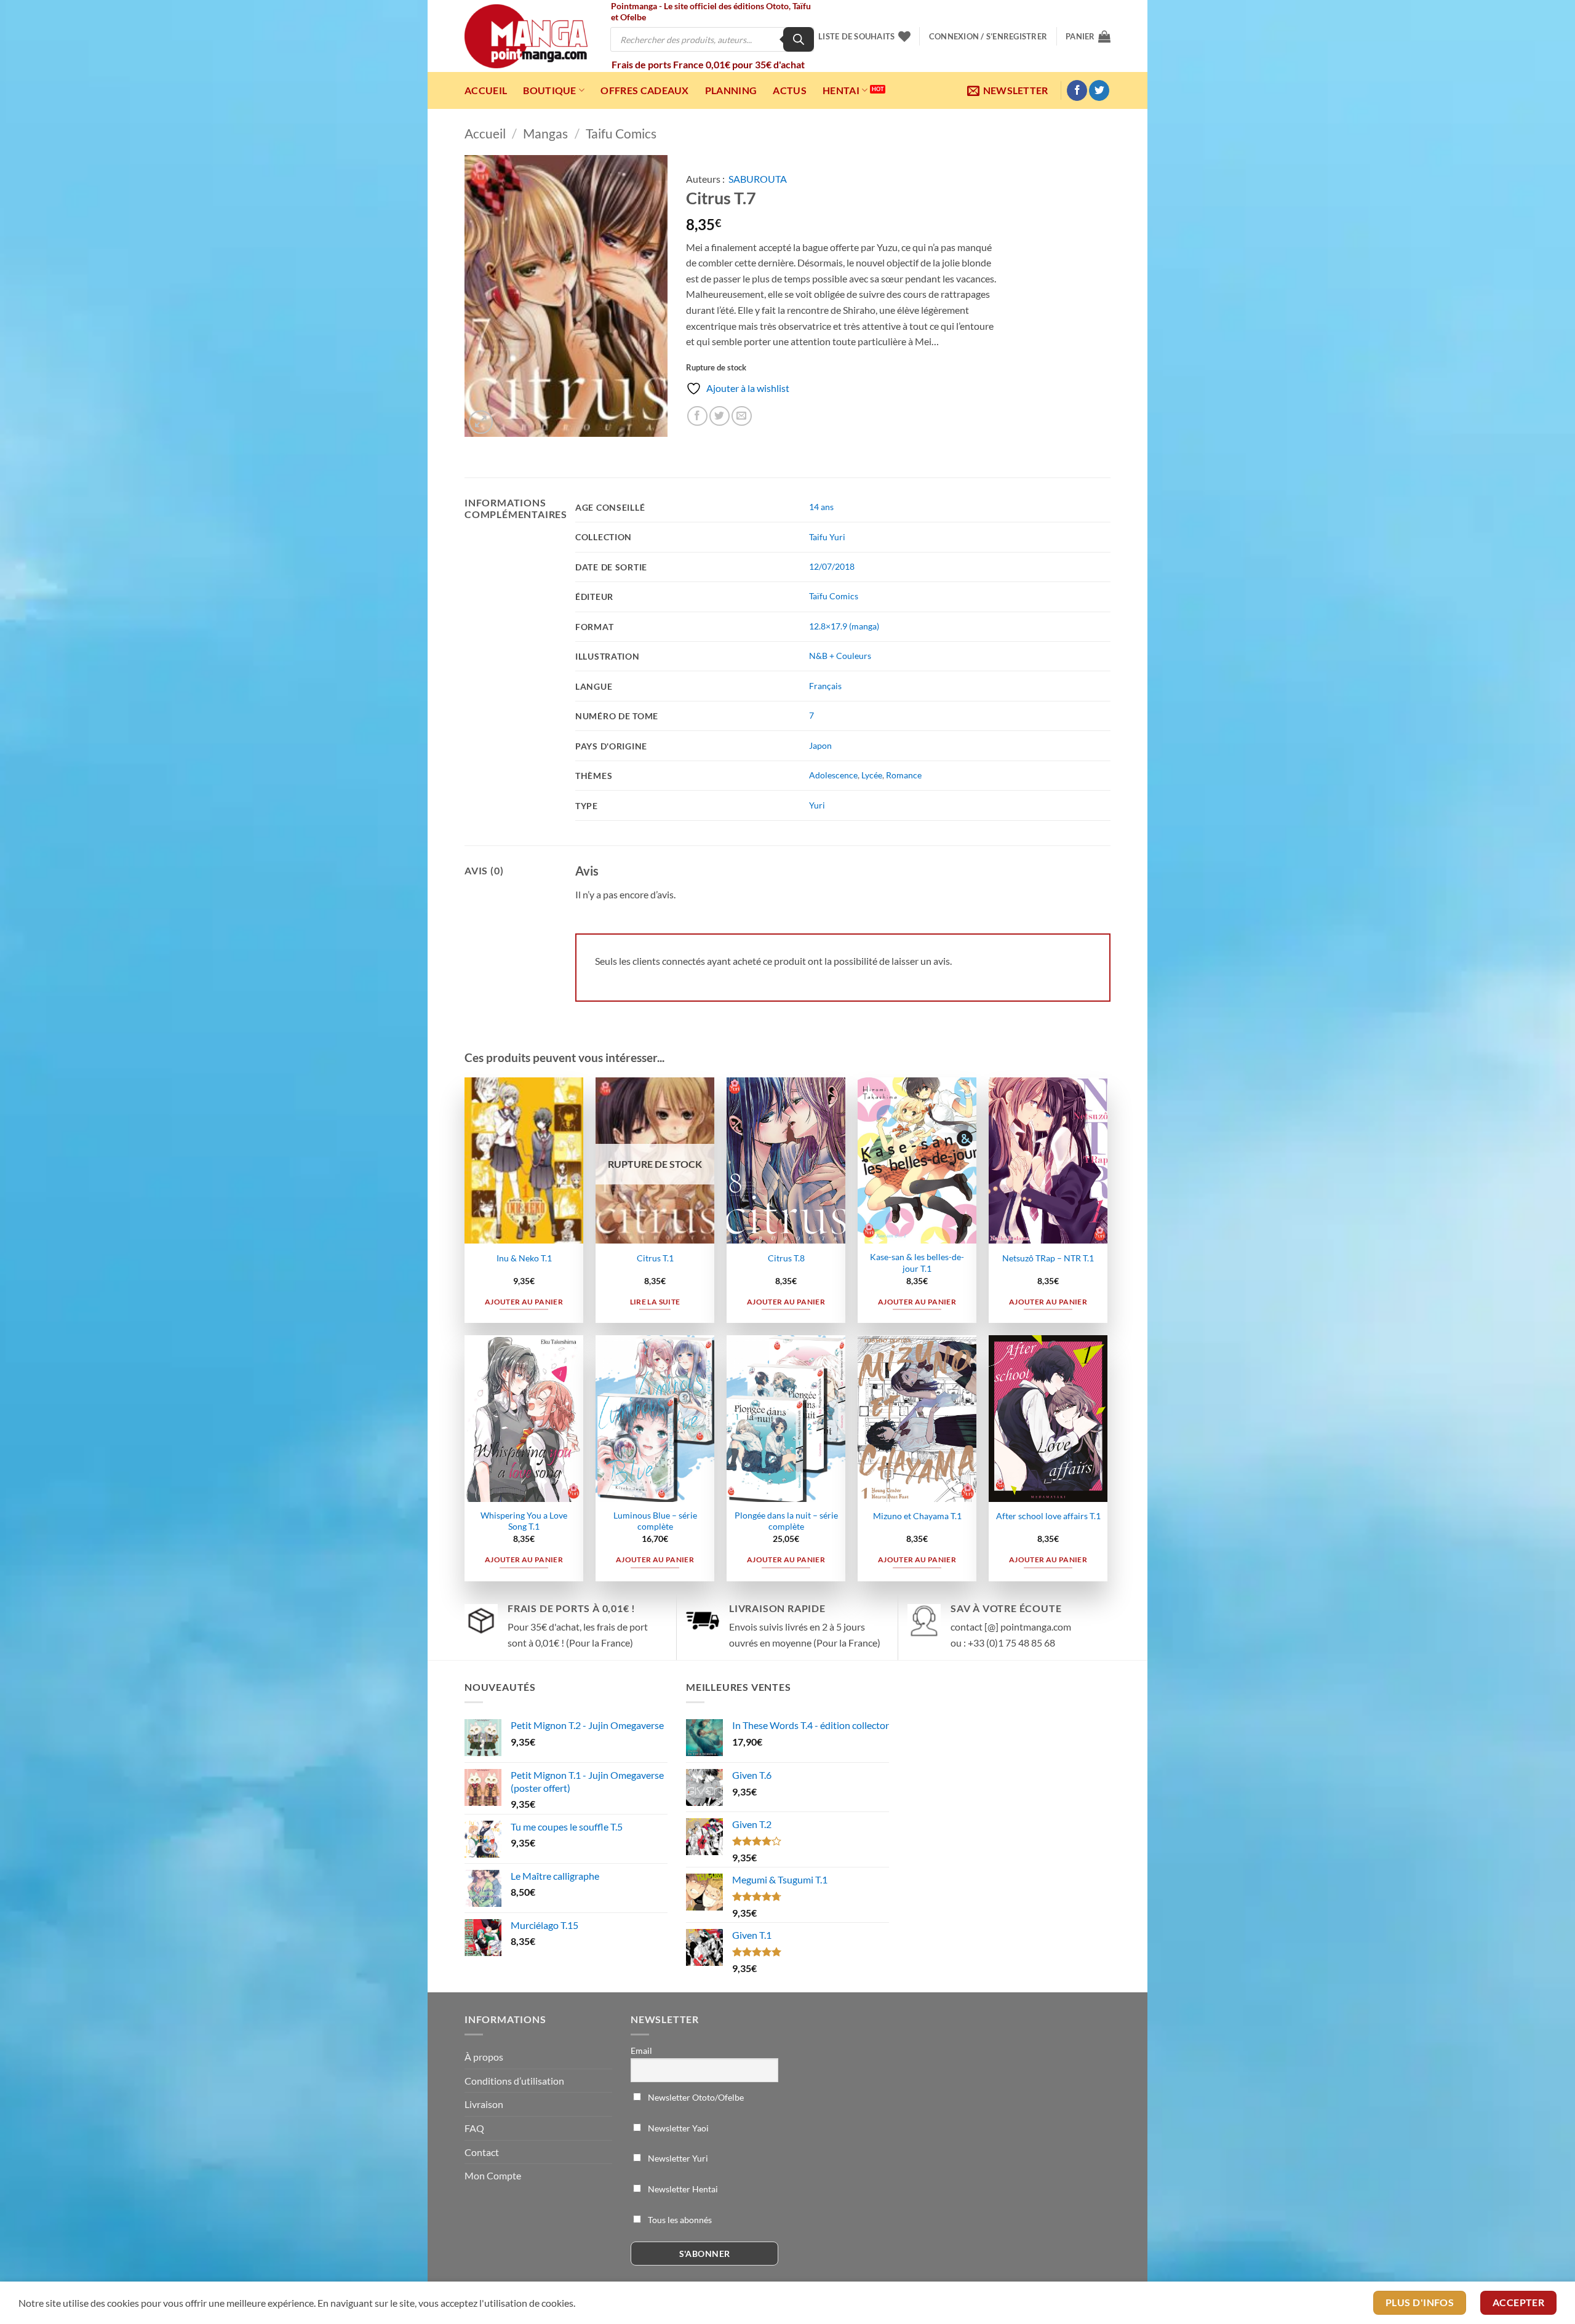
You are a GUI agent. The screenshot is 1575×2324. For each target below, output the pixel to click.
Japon (820, 745)
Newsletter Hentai (682, 2189)
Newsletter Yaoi (677, 2128)
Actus (790, 90)
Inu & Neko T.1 (524, 1258)
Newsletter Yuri (677, 2158)
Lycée (872, 775)
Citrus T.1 (655, 1258)
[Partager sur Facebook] (697, 416)
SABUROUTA (758, 179)
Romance (904, 775)
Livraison (484, 2104)
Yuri (817, 805)
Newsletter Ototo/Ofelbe (695, 2097)
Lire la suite (655, 1302)
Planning (731, 90)
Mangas (545, 133)
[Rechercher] (799, 39)
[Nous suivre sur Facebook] (1077, 90)
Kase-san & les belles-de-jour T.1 (917, 1263)
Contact (482, 2152)
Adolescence (833, 775)
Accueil (486, 90)
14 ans (821, 507)
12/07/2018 (832, 566)
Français (825, 686)
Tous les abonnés (679, 2220)
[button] (988, 36)
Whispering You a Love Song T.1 (524, 1521)
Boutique (550, 90)
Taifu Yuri (827, 537)
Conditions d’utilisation (514, 2081)
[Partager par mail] (742, 416)
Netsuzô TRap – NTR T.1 (1048, 1258)
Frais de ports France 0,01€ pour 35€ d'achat (708, 64)
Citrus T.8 (786, 1258)
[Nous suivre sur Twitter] (1099, 90)
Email (641, 2050)
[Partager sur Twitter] (720, 416)
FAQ (474, 2128)
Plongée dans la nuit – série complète (786, 1521)
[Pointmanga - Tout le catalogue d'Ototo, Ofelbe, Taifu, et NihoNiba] (526, 36)
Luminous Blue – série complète (655, 1521)
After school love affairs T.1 (1048, 1516)
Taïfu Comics (834, 596)
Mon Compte (493, 2175)
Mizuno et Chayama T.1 (917, 1516)
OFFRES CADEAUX (644, 90)
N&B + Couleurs (840, 656)
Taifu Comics (621, 133)
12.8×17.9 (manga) (844, 626)
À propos (484, 2057)
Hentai (841, 90)
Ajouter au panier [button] (524, 1302)
